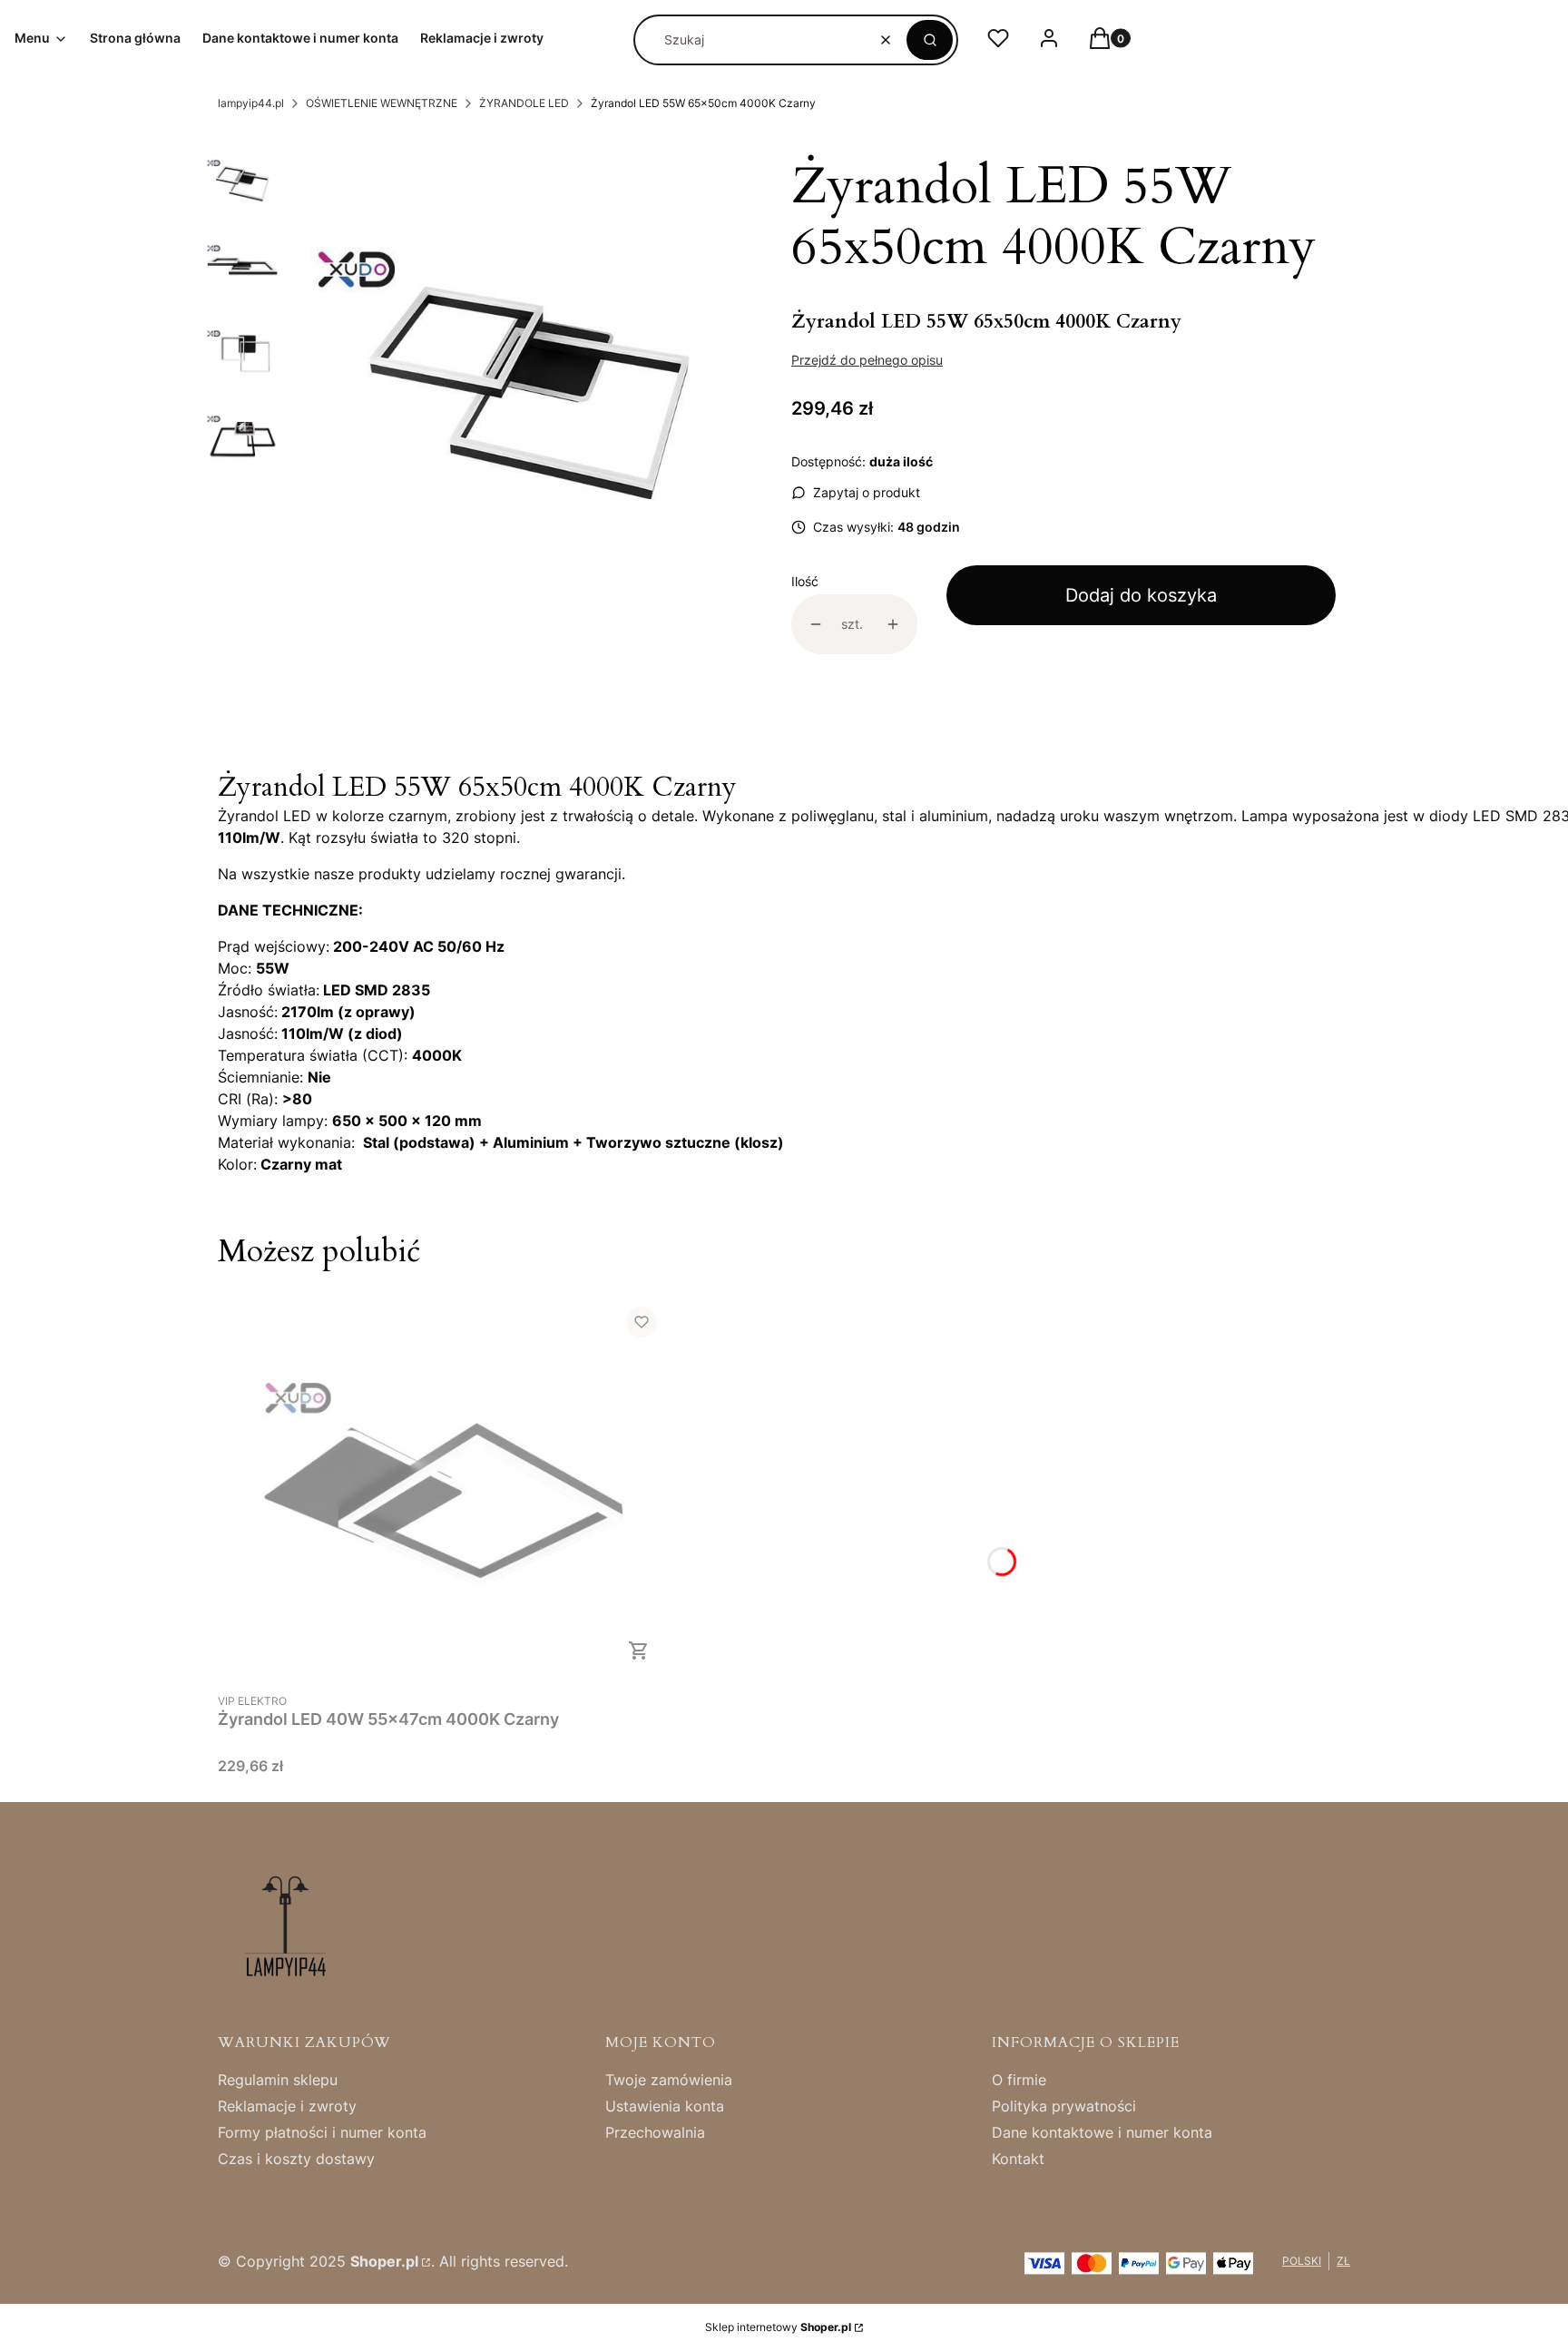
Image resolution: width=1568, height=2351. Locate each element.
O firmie (1019, 2080)
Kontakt (1018, 2159)
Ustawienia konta (665, 2106)
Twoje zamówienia (669, 2080)
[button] (930, 40)
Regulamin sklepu (278, 2080)
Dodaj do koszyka (1141, 595)
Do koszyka (639, 1651)
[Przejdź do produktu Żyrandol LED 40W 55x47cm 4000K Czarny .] (445, 1488)
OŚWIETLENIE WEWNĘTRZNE (382, 103)
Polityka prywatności (1064, 2106)
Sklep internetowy (778, 2327)
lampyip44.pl (251, 103)
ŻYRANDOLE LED (524, 103)
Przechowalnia (655, 2132)
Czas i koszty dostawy (296, 2159)
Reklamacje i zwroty (287, 2106)
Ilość (805, 581)
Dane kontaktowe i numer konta (1102, 2132)
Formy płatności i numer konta (322, 2132)
